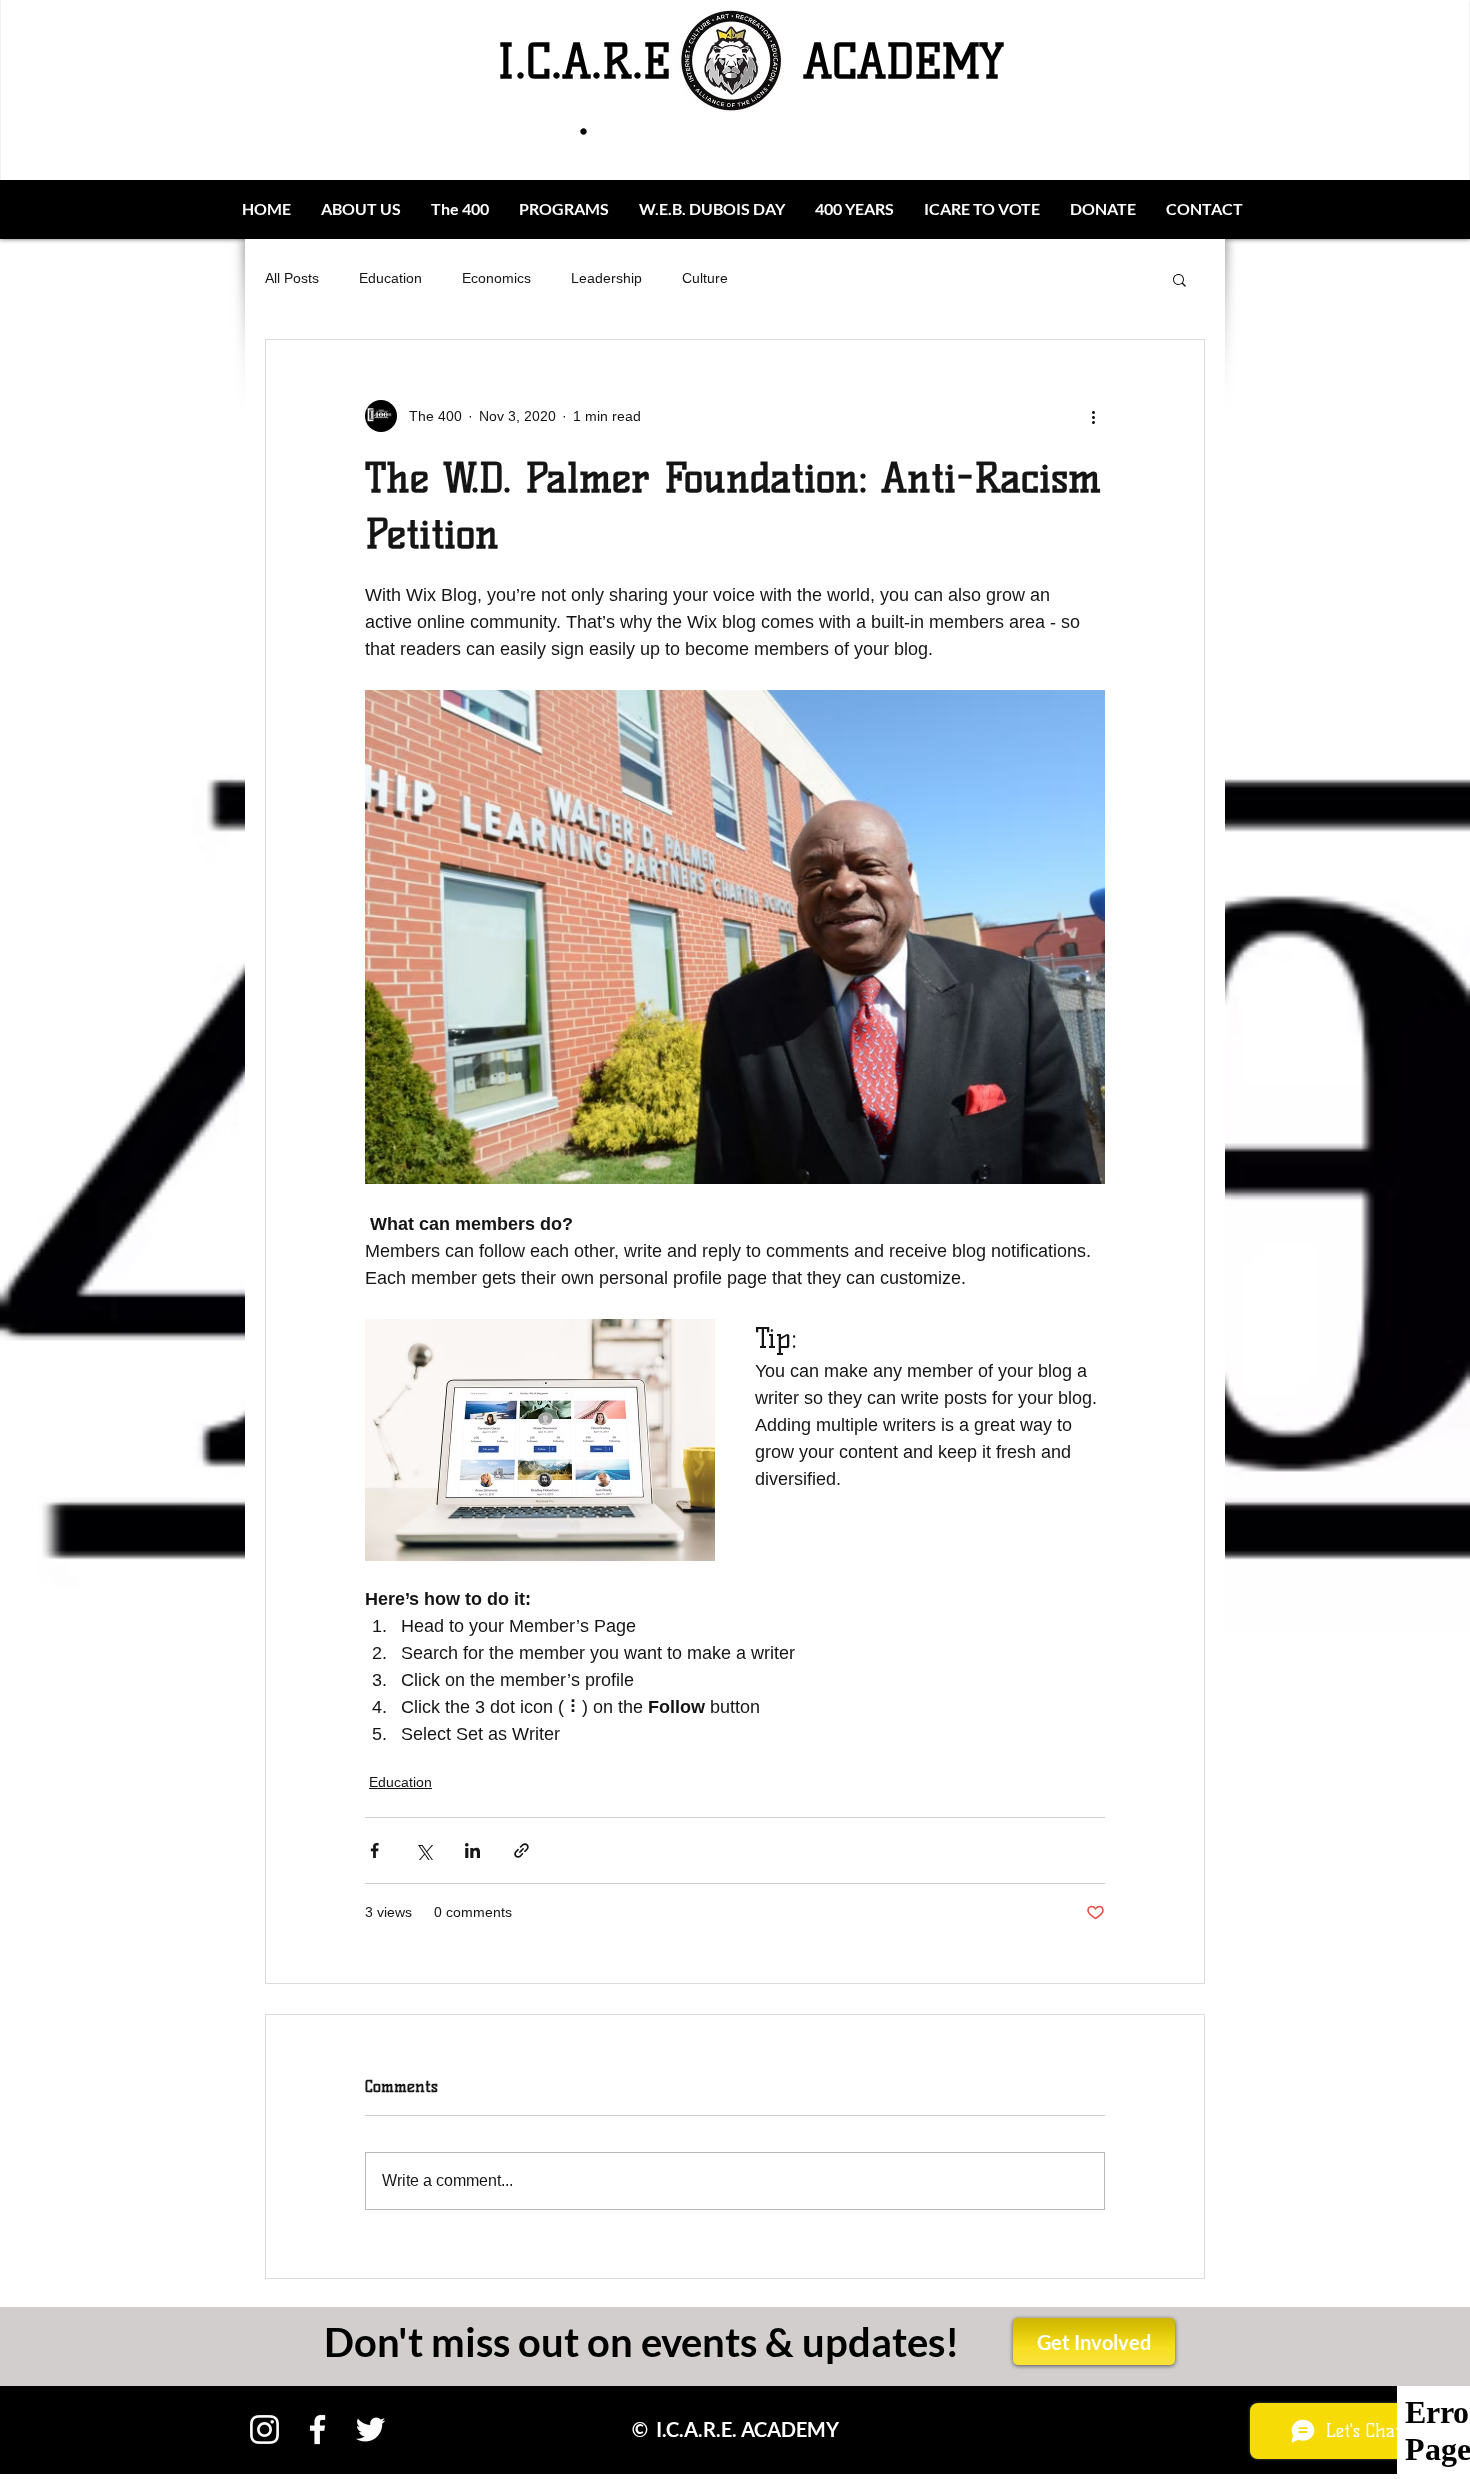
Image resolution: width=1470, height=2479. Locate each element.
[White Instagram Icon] (264, 2429)
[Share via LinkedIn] (472, 1850)
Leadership (606, 278)
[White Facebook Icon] (317, 2429)
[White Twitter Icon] (370, 2429)
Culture (705, 278)
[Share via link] (521, 1850)
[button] (1179, 279)
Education (390, 278)
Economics (496, 278)
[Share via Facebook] (374, 1850)
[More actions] (1093, 416)
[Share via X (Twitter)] (423, 1850)
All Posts (292, 278)
